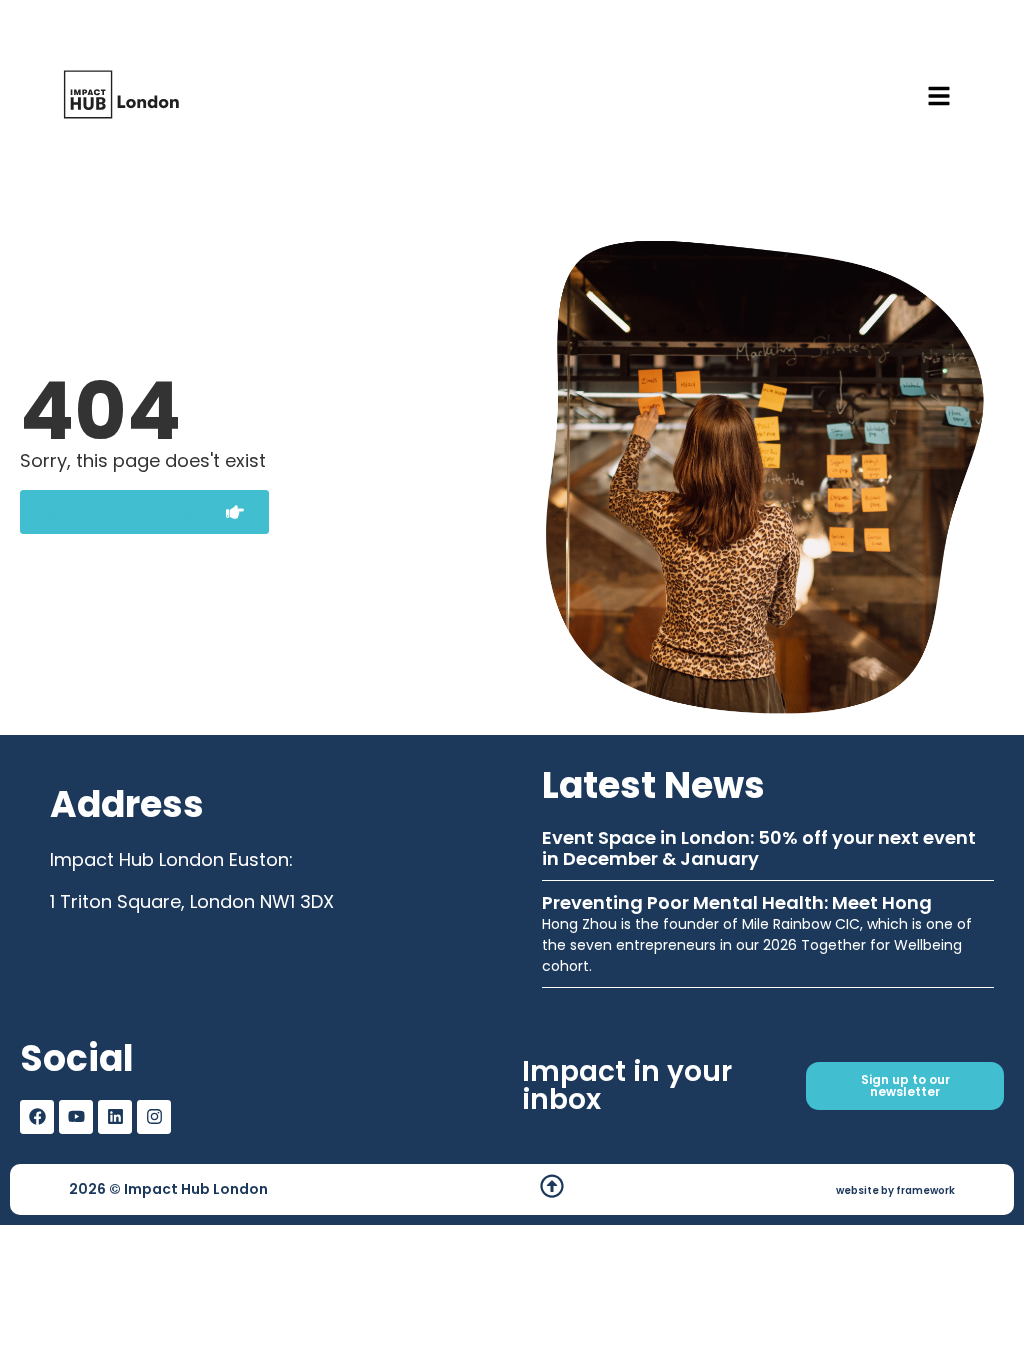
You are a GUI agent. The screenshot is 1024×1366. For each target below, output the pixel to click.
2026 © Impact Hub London (168, 1189)
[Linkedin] (115, 1117)
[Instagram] (154, 1117)
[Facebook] (37, 1117)
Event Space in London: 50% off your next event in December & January (759, 848)
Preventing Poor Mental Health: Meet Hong (737, 902)
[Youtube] (76, 1117)
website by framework (895, 1190)
